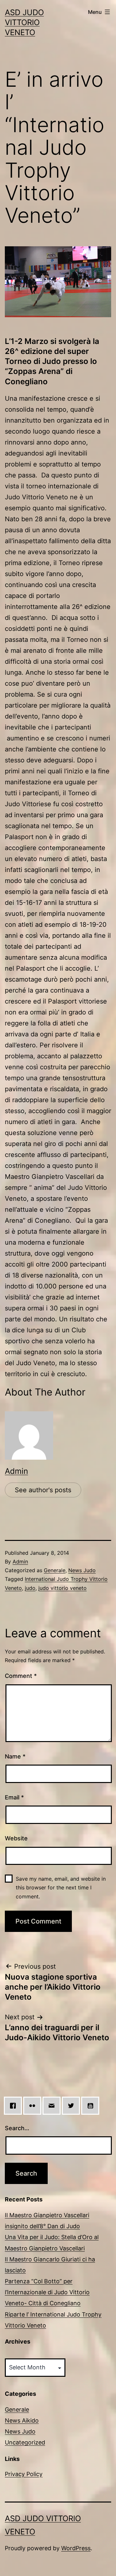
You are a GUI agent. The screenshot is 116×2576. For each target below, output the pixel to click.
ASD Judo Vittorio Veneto (24, 22)
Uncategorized (25, 2442)
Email (14, 1797)
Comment (21, 1676)
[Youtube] (92, 2106)
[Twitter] (72, 2106)
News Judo (82, 1570)
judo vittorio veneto (63, 1588)
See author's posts (43, 1490)
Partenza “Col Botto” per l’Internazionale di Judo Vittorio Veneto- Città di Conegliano (47, 2292)
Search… (17, 2128)
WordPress (76, 2548)
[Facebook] (15, 2106)
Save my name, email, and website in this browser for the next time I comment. (61, 1887)
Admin (16, 1471)
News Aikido (22, 2420)
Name (15, 1756)
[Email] (53, 2106)
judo (30, 1588)
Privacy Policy (24, 2474)
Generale (55, 1570)
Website (16, 1838)
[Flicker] (34, 2106)
